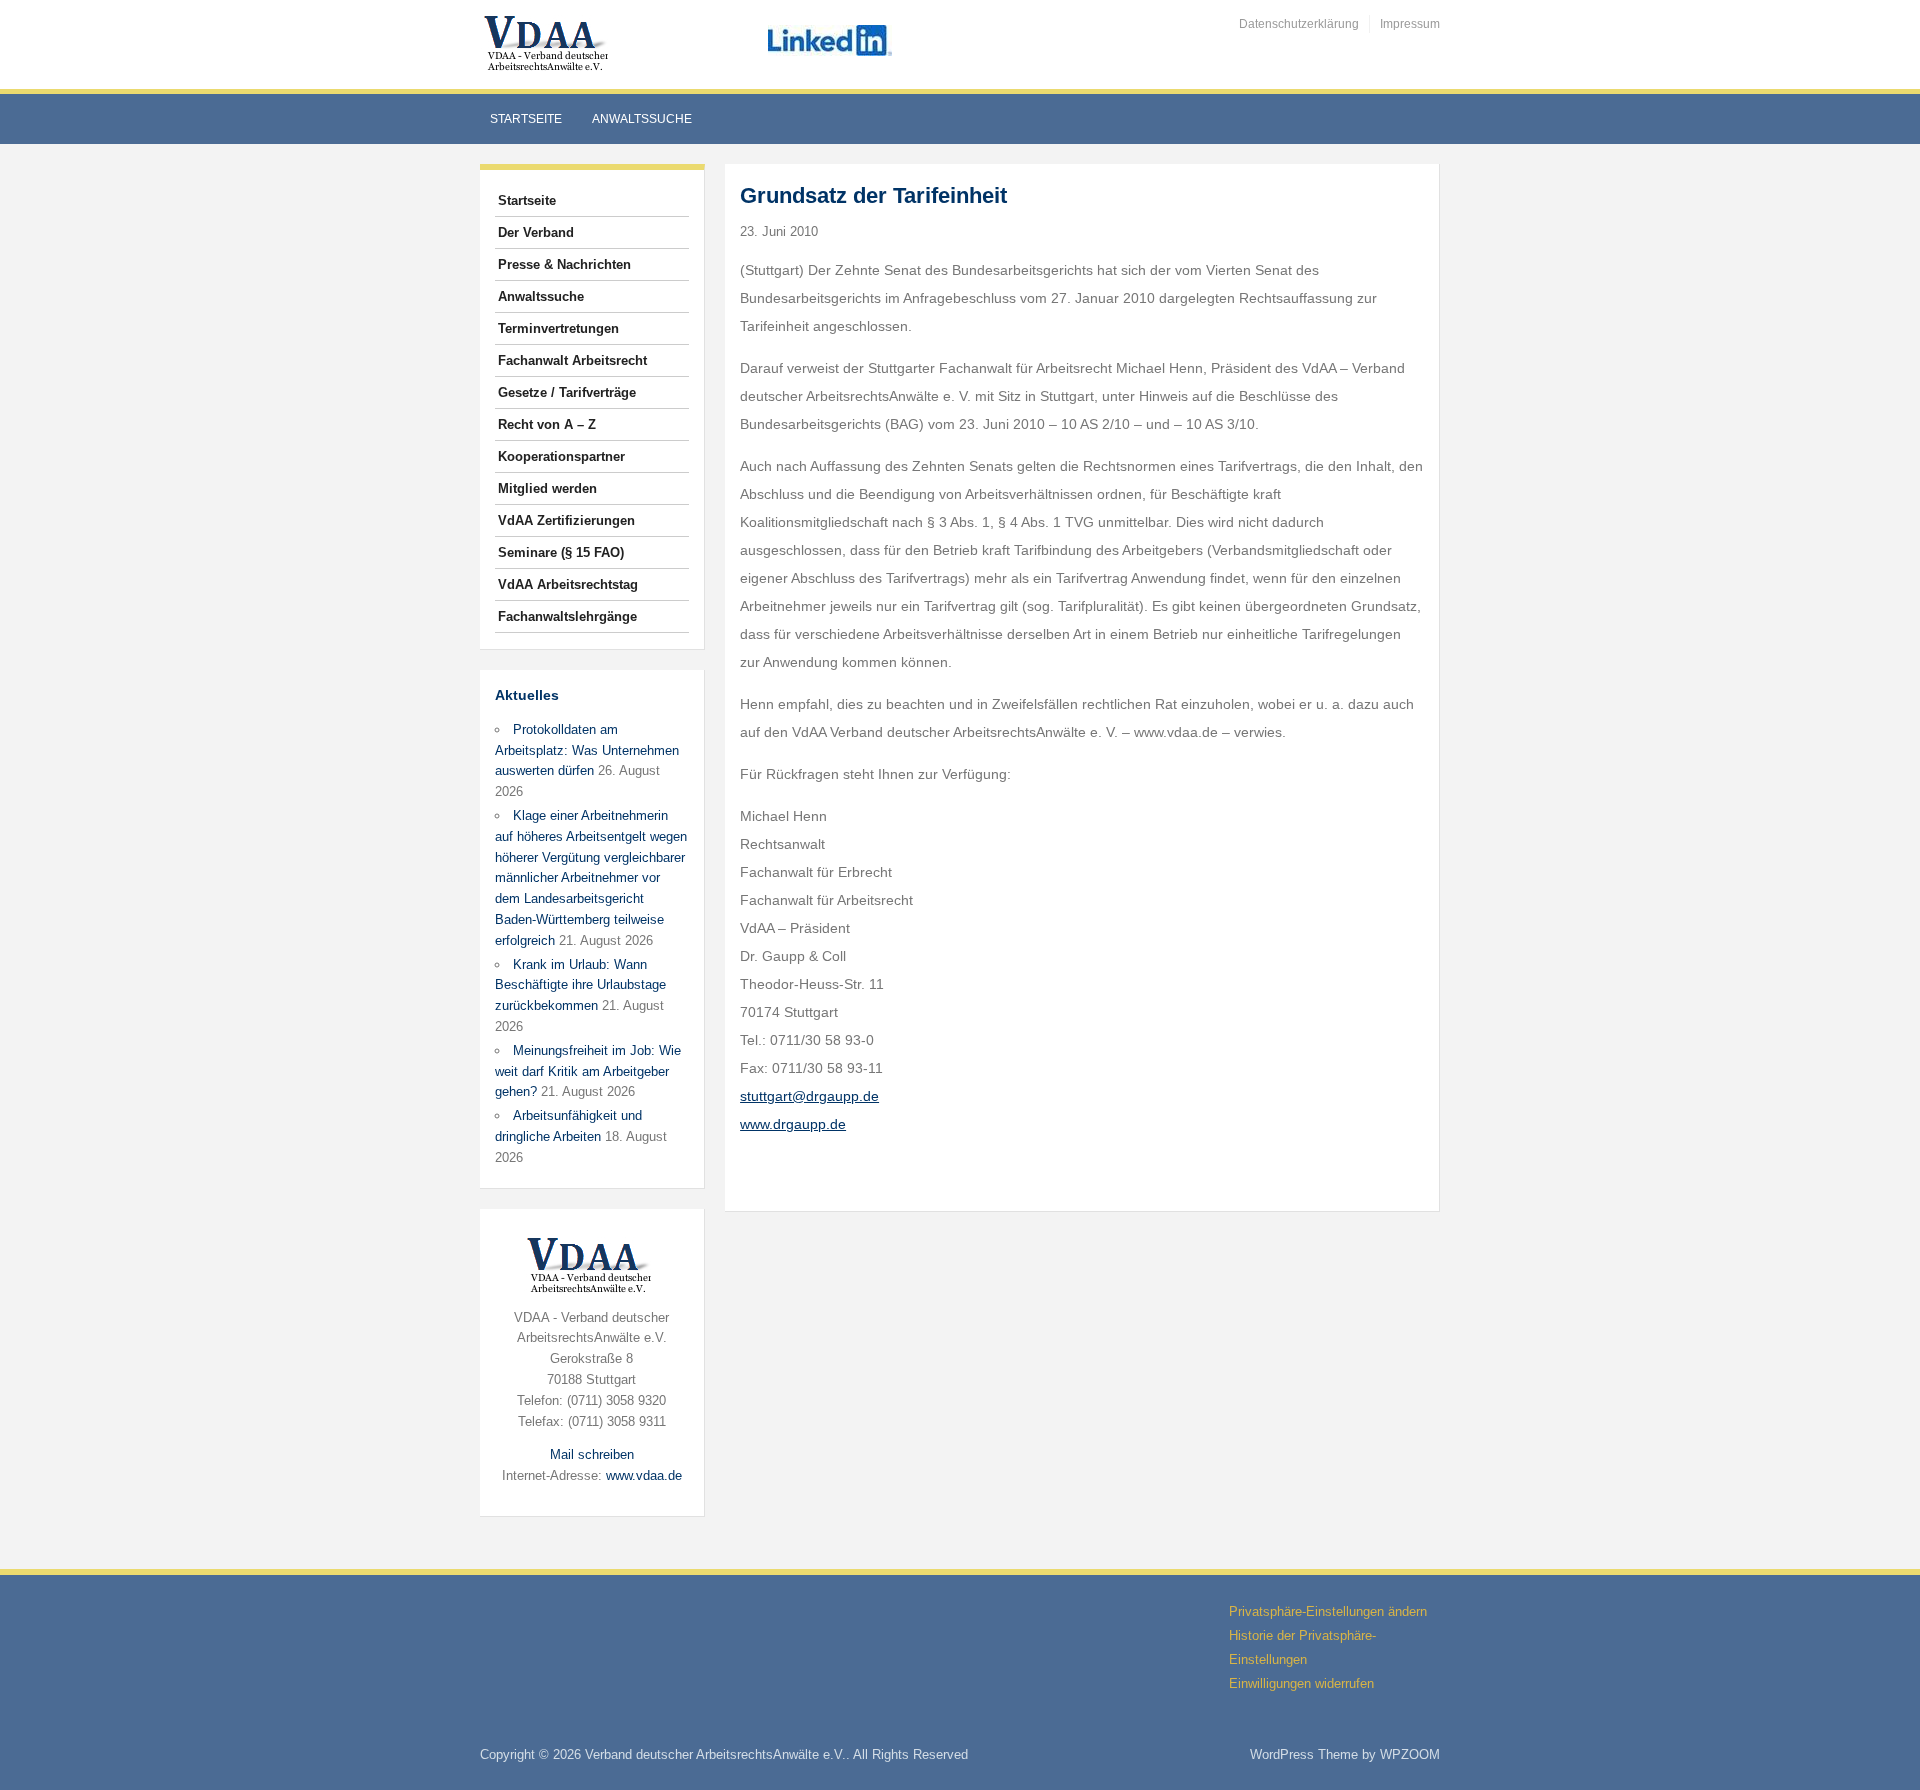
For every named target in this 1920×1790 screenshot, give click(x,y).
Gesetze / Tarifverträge (567, 392)
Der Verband (536, 232)
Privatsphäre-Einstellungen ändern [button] (1328, 1611)
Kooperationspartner (561, 456)
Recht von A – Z (547, 424)
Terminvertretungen (558, 328)
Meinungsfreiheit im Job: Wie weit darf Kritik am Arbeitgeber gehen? (588, 1071)
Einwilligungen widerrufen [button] (1301, 1683)
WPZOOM (1410, 1754)
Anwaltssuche (642, 119)
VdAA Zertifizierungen (566, 520)
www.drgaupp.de (793, 1124)
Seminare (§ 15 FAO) (561, 552)
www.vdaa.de (644, 1475)
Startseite (526, 119)
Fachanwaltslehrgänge (567, 616)
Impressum (1410, 24)
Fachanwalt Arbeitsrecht (572, 360)
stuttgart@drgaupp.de (809, 1096)
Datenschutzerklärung (1299, 24)
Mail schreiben (592, 1454)
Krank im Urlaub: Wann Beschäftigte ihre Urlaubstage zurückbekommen (580, 985)
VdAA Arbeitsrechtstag (568, 584)
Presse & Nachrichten (564, 264)
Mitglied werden (547, 488)
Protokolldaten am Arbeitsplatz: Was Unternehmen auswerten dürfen (587, 750)
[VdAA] (549, 43)
